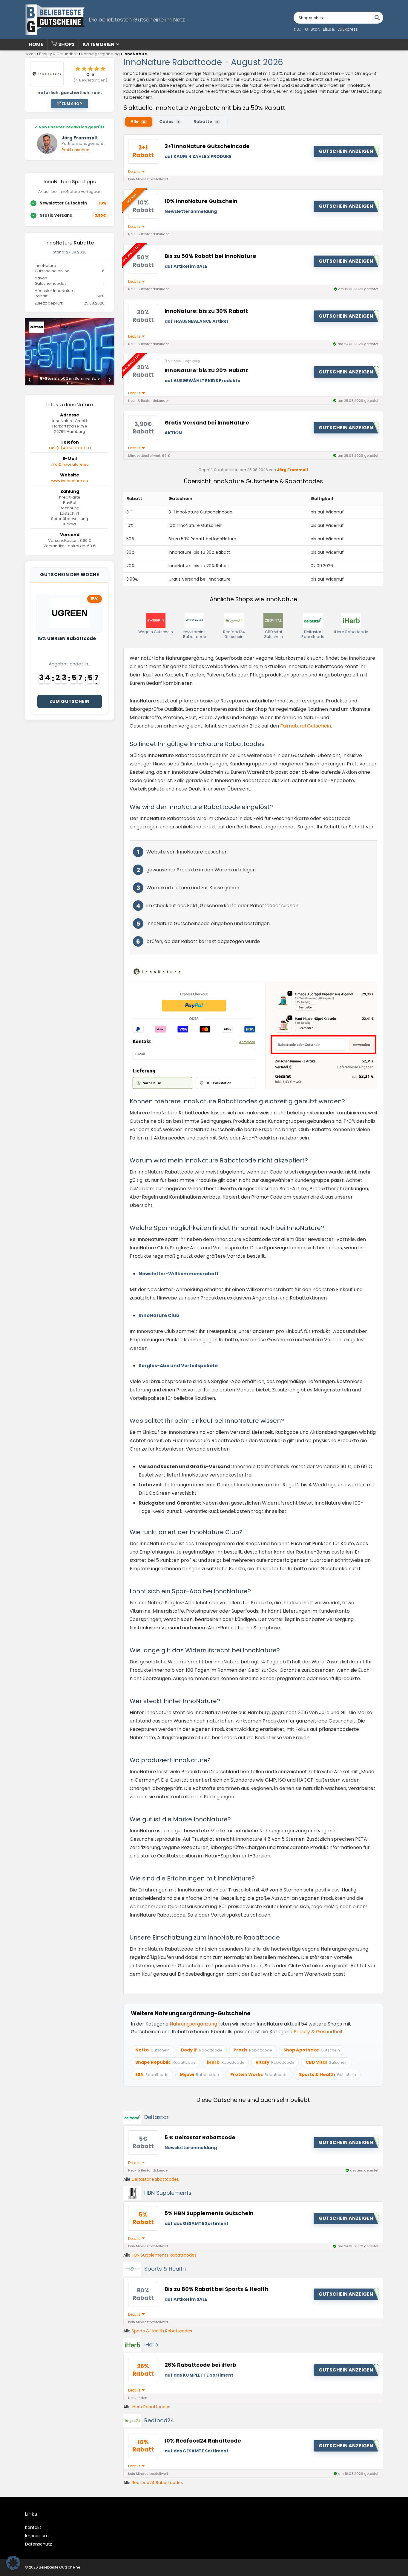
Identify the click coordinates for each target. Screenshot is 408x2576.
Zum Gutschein (70, 701)
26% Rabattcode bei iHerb (200, 2365)
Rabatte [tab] (206, 122)
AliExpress (348, 29)
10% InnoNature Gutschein (201, 201)
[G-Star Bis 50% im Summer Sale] (70, 322)
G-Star (312, 29)
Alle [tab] (138, 122)
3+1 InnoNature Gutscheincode (207, 146)
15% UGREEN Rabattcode (67, 638)
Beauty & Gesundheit (58, 54)
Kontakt (33, 2527)
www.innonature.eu (70, 481)
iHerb (151, 2344)
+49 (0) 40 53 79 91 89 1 (70, 448)
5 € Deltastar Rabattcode (200, 2137)
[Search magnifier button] (377, 18)
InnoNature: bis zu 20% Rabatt (206, 370)
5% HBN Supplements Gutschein (209, 2213)
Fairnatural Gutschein (306, 726)
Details (135, 172)
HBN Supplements (168, 2193)
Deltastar (157, 2117)
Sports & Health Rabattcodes (162, 2331)
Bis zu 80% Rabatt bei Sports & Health (216, 2289)
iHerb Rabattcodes (151, 2407)
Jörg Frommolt (293, 470)
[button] (13, 2563)
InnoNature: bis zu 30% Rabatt (206, 311)
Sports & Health (165, 2269)
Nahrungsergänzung (101, 54)
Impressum (37, 2536)
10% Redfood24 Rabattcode (203, 2441)
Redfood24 (159, 2420)
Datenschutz (39, 2544)
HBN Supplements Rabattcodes (164, 2255)
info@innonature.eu (70, 464)
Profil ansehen (75, 150)
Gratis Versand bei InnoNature (207, 423)
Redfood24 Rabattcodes (157, 2483)
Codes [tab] (169, 122)
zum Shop (71, 104)
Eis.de (329, 29)
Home (36, 44)
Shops (66, 44)
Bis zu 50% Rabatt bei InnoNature (210, 256)
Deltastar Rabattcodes (155, 2179)
